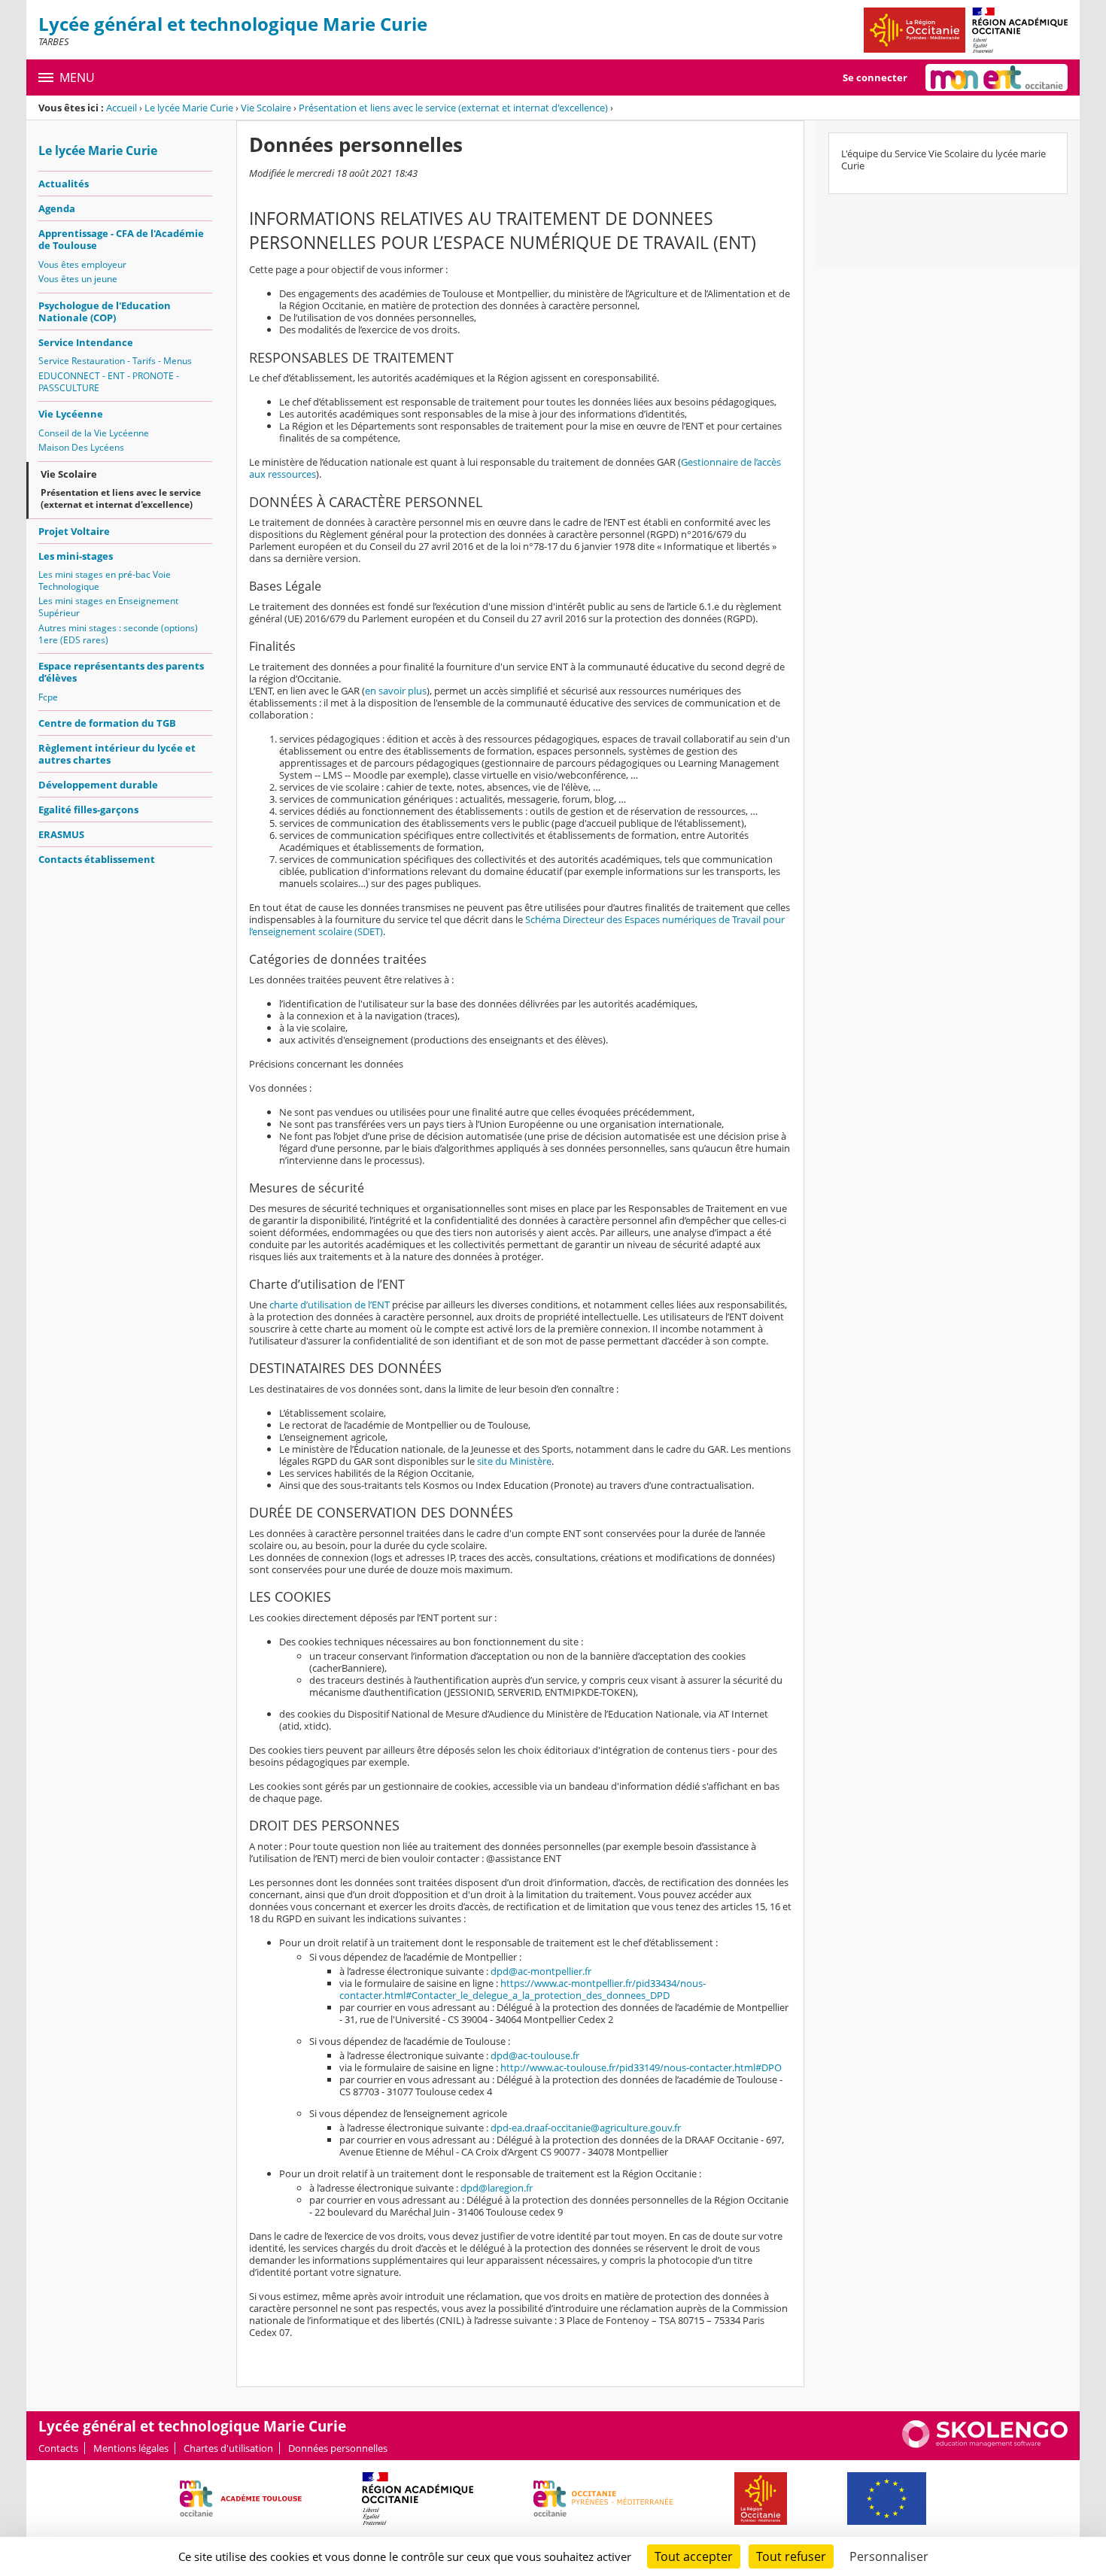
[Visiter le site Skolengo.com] (985, 2444)
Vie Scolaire (266, 108)
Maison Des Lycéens (81, 447)
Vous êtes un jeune (78, 279)
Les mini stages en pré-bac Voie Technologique (105, 580)
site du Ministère (514, 1461)
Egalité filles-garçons (88, 810)
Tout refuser (791, 2556)
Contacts (58, 2448)
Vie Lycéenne (71, 414)
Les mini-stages (76, 556)
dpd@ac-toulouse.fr (535, 2055)
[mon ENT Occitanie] (997, 77)
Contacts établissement (97, 859)
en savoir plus (396, 691)
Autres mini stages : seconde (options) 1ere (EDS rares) (118, 634)
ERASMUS (61, 834)
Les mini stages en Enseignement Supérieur (108, 607)
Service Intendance (86, 342)
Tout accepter (694, 2556)
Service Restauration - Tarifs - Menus (115, 361)
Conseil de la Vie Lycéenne (94, 433)
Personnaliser (889, 2556)
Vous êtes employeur (82, 264)
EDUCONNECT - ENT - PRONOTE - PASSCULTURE (109, 382)
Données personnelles (338, 2448)
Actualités (64, 184)
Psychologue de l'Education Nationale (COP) (105, 311)
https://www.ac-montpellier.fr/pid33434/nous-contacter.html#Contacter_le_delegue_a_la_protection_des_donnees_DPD (523, 1989)
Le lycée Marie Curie (189, 108)
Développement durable (98, 785)
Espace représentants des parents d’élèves (121, 672)
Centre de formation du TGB (107, 723)
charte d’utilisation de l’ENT (330, 1305)
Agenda (57, 208)
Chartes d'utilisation (228, 2448)
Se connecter (875, 77)
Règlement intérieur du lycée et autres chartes (117, 754)
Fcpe (48, 697)
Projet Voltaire (74, 531)
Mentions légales (131, 2448)
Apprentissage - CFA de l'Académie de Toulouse (121, 239)
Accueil (122, 108)
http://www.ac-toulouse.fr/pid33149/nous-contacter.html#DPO (641, 2067)
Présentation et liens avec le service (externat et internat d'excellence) (453, 108)
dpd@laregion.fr (497, 2188)
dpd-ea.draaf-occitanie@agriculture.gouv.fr (586, 2128)
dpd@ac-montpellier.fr (541, 1971)
